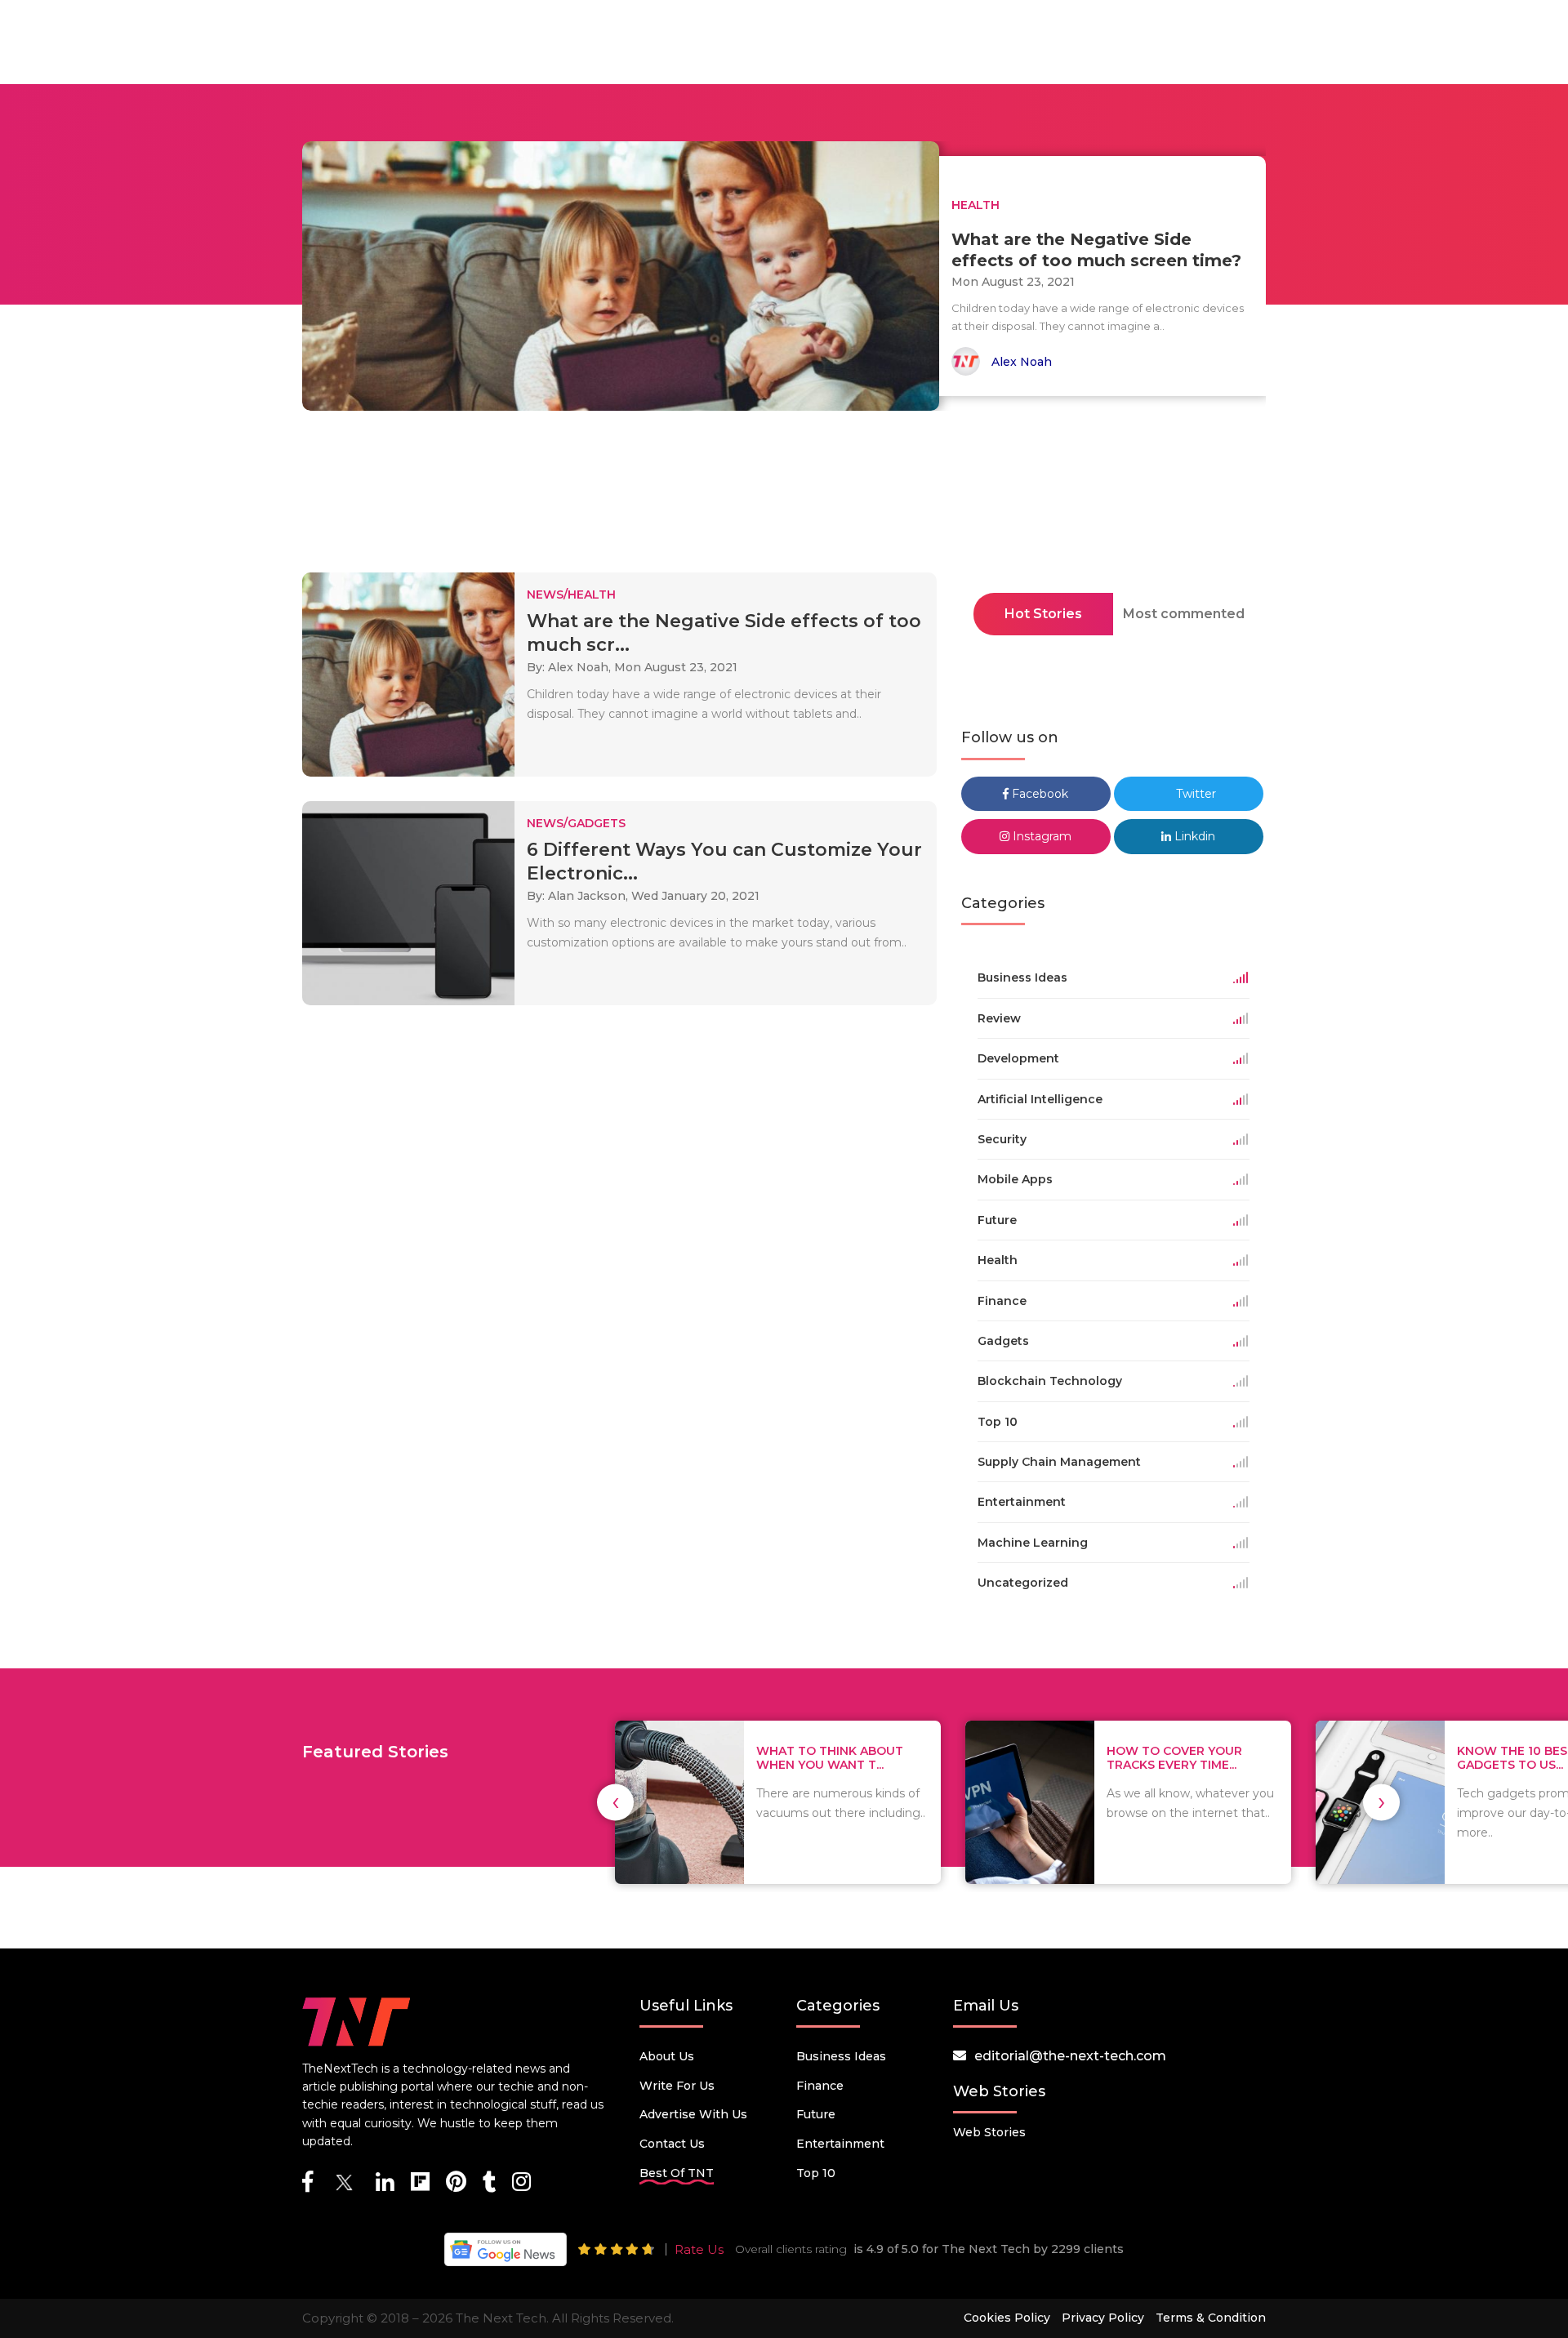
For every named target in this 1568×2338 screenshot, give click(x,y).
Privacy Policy (1103, 2318)
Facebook (1038, 794)
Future (816, 2114)
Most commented (1184, 614)
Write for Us (677, 2086)
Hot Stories (1043, 614)
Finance (820, 2086)
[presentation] (615, 1802)
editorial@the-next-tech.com (1070, 2056)
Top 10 (816, 2173)
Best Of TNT (677, 2173)
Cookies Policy (1007, 2318)
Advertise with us (693, 2114)
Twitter (1194, 794)
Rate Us (699, 2249)
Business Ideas (841, 2056)
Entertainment (840, 2144)
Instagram (1040, 836)
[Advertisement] (784, 497)
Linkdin (1193, 836)
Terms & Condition (1211, 2318)
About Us (667, 2056)
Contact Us (672, 2144)
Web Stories (989, 2132)
